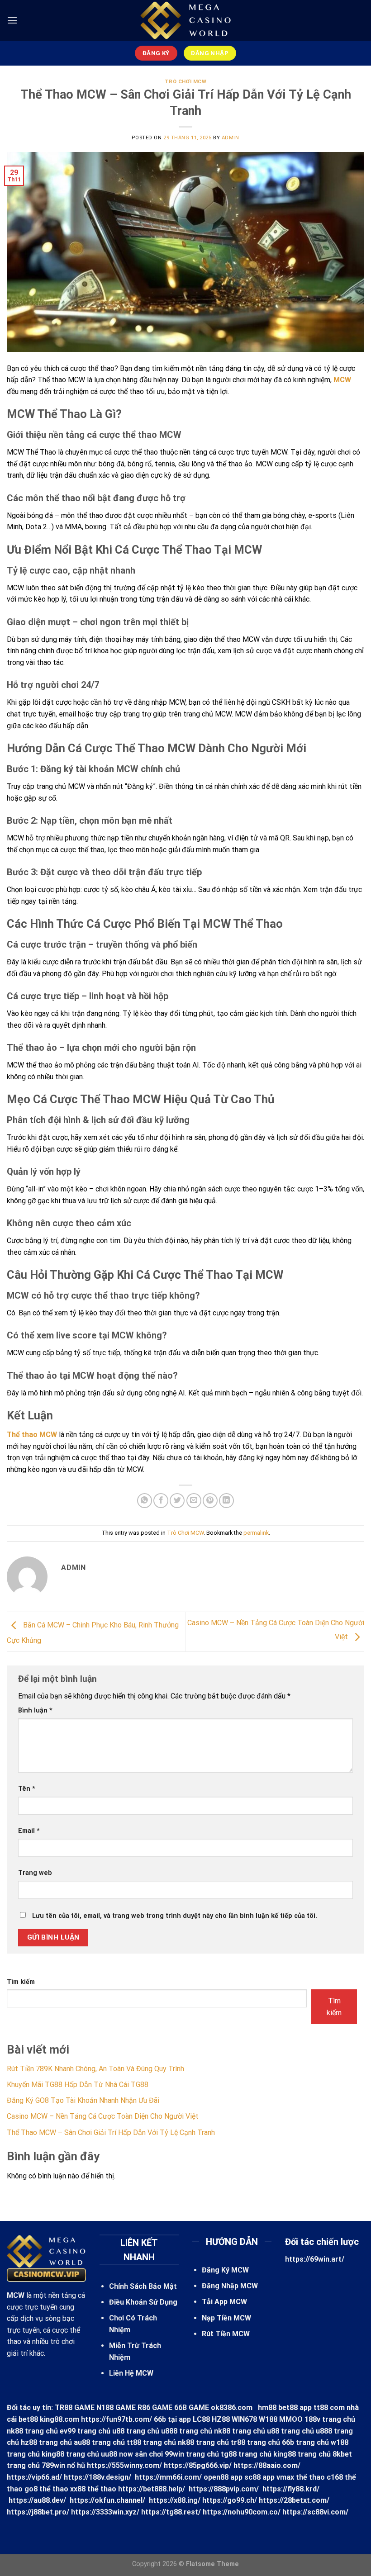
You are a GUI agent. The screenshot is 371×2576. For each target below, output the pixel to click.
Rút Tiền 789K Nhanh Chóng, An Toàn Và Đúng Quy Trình (95, 2069)
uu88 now (117, 2454)
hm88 (267, 2408)
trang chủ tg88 (211, 2454)
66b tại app (172, 2419)
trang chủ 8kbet (325, 2454)
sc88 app (259, 2477)
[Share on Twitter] (177, 1501)
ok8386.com (232, 2408)
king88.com (59, 2419)
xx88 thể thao (93, 2489)
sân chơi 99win (159, 2454)
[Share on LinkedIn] (226, 1501)
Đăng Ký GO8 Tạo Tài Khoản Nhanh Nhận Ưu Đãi (83, 2100)
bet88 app (295, 2408)
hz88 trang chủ (46, 2442)
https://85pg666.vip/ (198, 2465)
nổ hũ (76, 2465)
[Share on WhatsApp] (145, 1501)
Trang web (35, 1873)
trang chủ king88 (267, 2454)
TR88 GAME (75, 2408)
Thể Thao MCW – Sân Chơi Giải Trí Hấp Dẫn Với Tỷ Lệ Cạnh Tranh (111, 2132)
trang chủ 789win (36, 2465)
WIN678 (244, 2419)
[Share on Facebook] (161, 1501)
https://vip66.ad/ (34, 2477)
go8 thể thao (46, 2489)
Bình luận (35, 1710)
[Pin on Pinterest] (210, 1501)
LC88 (201, 2419)
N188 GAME (116, 2408)
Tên (27, 1789)
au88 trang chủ (99, 2442)
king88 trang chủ (70, 2454)
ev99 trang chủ (85, 2431)
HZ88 (221, 2419)
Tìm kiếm (21, 1982)
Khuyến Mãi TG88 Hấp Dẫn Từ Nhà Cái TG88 (78, 2085)
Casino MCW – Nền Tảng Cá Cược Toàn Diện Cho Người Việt (103, 2116)
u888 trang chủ (187, 2431)
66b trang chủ (305, 2442)
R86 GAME (155, 2408)
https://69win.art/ (315, 2259)
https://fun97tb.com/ (117, 2419)
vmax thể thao (301, 2477)
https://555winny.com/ (124, 2465)
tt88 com (329, 2408)
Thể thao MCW (32, 1435)
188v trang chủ (330, 2419)
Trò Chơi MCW (186, 82)
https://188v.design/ (98, 2477)
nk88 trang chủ (32, 2431)
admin (231, 138)
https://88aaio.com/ (267, 2465)
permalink (256, 1533)
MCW (342, 380)
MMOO (291, 2419)
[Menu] (12, 20)
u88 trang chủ (136, 2431)
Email (29, 1831)
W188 (268, 2419)
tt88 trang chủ (151, 2442)
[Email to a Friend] (194, 1501)
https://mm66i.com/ (168, 2477)
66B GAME (192, 2408)
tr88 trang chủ (255, 2442)
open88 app (223, 2477)
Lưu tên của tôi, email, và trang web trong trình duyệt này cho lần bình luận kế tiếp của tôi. (175, 1916)
